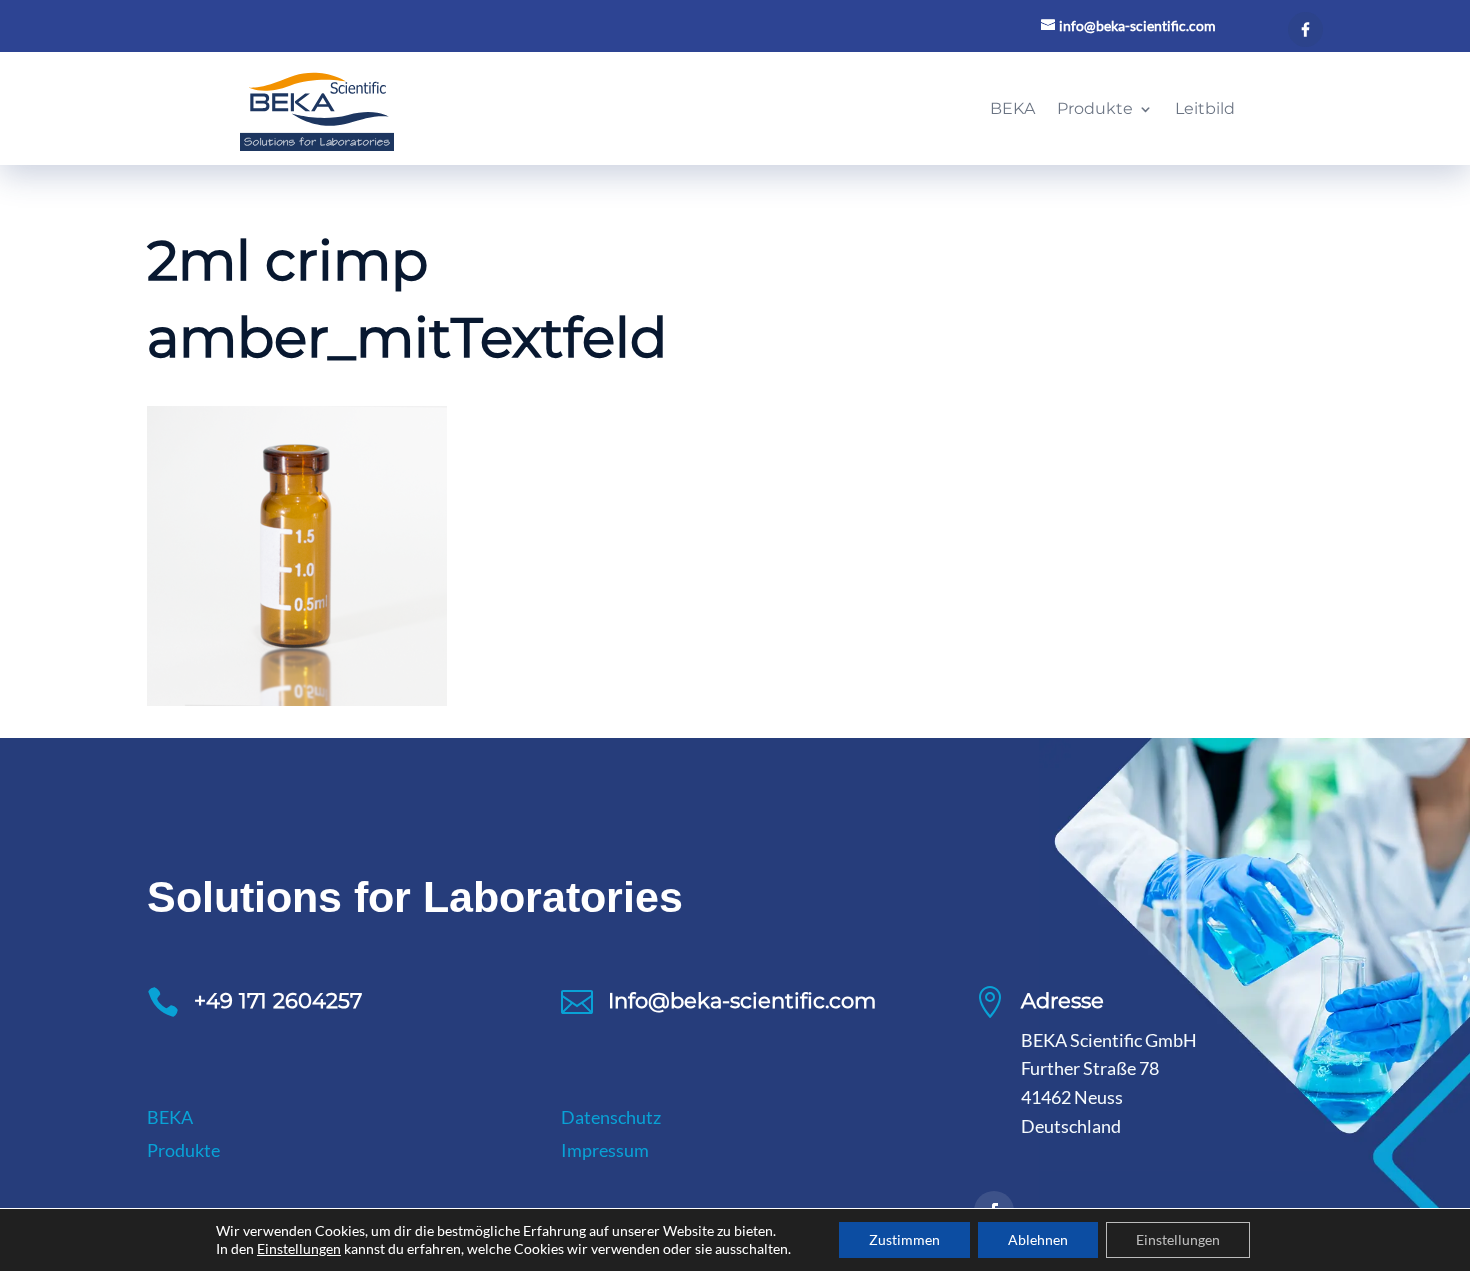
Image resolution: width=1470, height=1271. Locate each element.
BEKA (170, 1117)
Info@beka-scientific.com (742, 1000)
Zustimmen (904, 1239)
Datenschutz (611, 1117)
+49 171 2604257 (278, 1000)
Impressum (605, 1150)
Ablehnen (1038, 1239)
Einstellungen (299, 1248)
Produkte (183, 1150)
